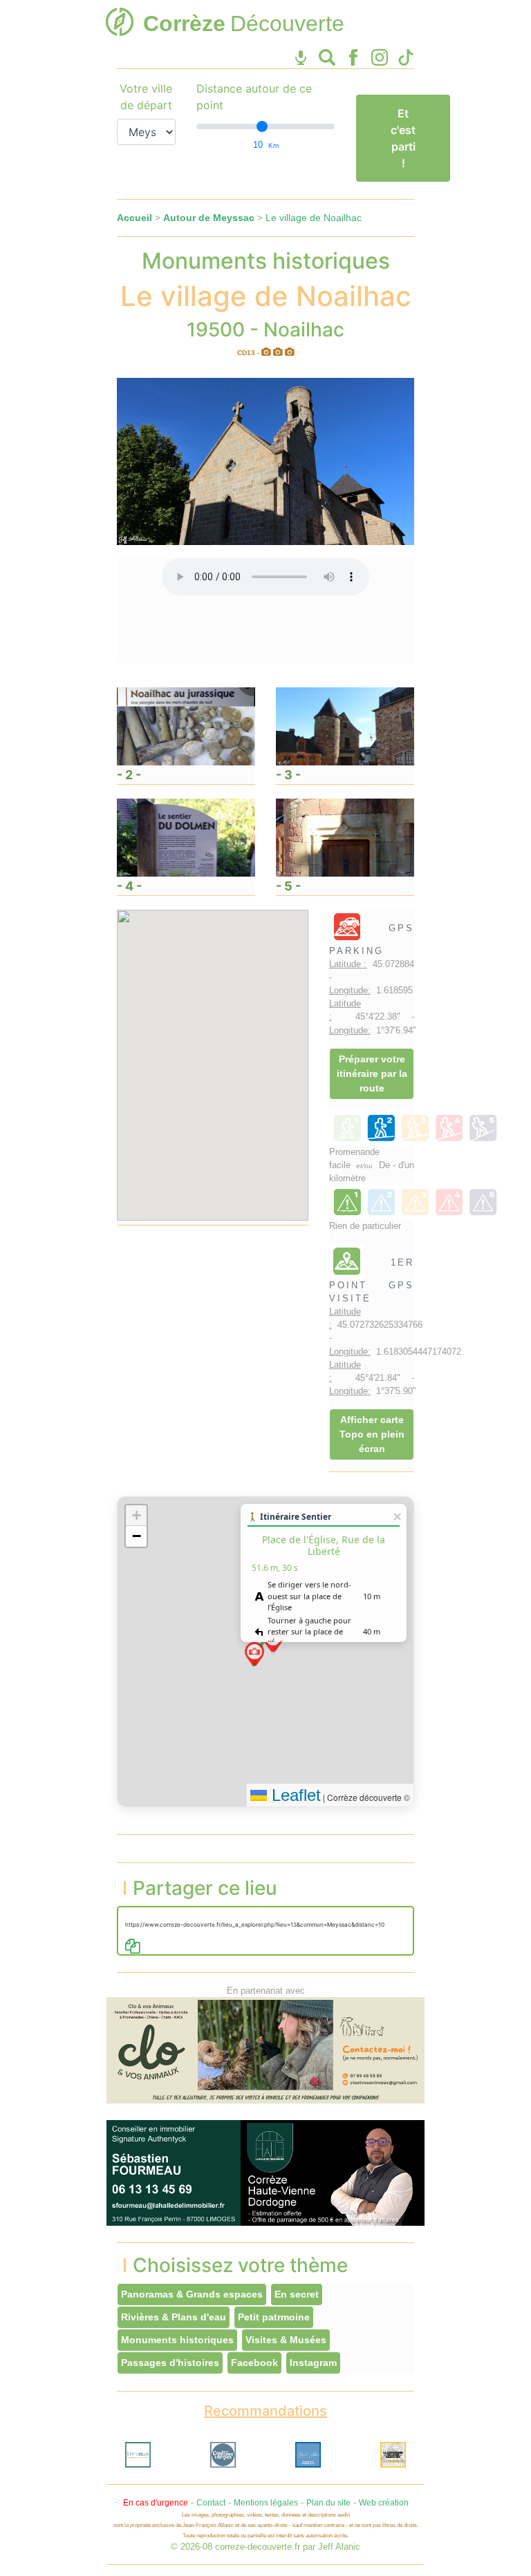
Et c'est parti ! (403, 138)
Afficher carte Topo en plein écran (372, 1434)
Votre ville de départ (146, 97)
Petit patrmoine (274, 2317)
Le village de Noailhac (314, 218)
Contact (211, 2503)
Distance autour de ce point (254, 97)
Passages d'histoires (170, 2363)
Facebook (254, 2363)
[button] (254, 1654)
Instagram (313, 2363)
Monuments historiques (177, 2340)
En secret (297, 2294)
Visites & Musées (286, 2340)
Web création (384, 2503)
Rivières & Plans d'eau (174, 2317)
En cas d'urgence (156, 2503)
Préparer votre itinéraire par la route (372, 1074)
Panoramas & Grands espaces (192, 2294)
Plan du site (328, 2503)
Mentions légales (266, 2503)
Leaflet (294, 1795)
